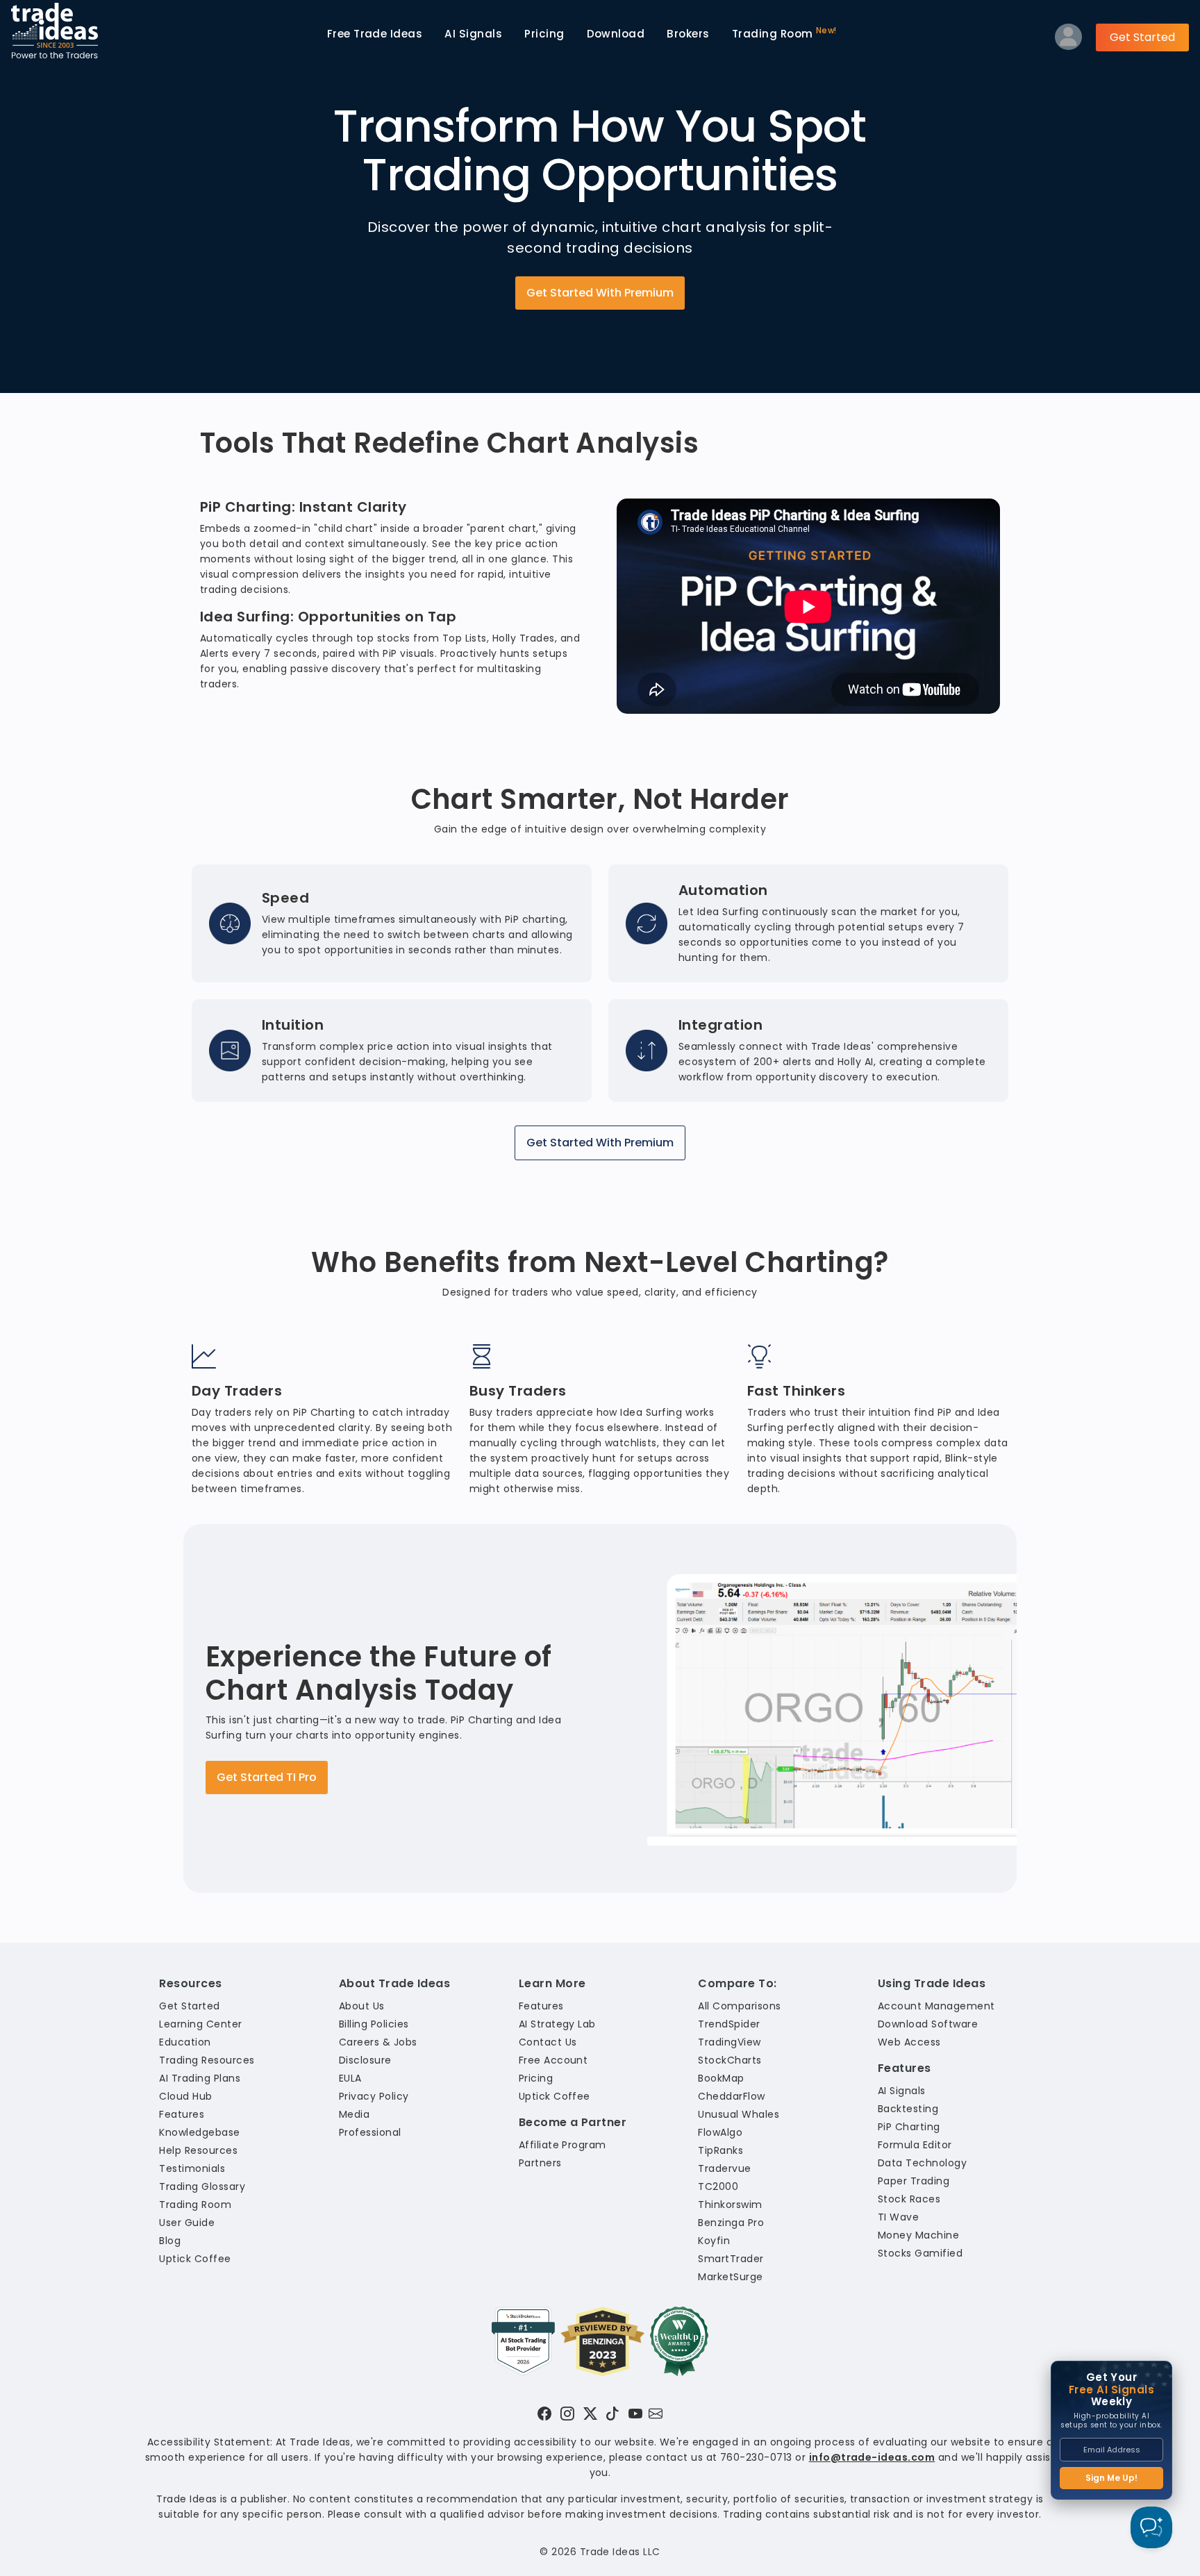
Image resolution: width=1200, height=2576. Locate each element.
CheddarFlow (731, 2096)
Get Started (1142, 37)
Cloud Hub (185, 2096)
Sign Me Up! (1111, 2478)
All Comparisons (739, 2006)
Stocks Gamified (920, 2253)
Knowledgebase (199, 2132)
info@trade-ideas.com (872, 2457)
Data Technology (922, 2163)
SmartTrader (731, 2259)
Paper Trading (914, 2181)
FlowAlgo (720, 2132)
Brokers (688, 34)
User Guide (187, 2223)
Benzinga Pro (731, 2223)
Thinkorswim (730, 2205)
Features (182, 2114)
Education (185, 2042)
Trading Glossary (202, 2186)
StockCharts (730, 2060)
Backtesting (908, 2109)
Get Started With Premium (600, 293)
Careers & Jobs (378, 2042)
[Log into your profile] (1068, 40)
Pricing (544, 34)
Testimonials (192, 2168)
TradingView (729, 2042)
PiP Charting (909, 2127)
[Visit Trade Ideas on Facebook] (544, 2414)
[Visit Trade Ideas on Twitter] (590, 2414)
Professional (370, 2132)
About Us (362, 2006)
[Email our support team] (656, 2414)
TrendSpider (729, 2024)
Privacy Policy (374, 2096)
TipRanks (720, 2150)
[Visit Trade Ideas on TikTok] (612, 2414)
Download (616, 34)
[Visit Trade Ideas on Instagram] (567, 2414)
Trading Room (784, 33)
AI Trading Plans (200, 2078)
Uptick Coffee (195, 2259)
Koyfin (714, 2241)
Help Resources (198, 2150)
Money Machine (918, 2235)
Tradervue (724, 2168)
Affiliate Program (562, 2145)
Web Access (909, 2042)
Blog (170, 2241)
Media (354, 2114)
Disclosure (365, 2060)
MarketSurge (730, 2277)
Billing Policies (374, 2024)
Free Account (553, 2060)
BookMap (721, 2078)
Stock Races (909, 2199)
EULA (350, 2078)
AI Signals (473, 34)
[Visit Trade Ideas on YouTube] (635, 2414)
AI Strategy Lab (557, 2024)
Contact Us (548, 2042)
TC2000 (718, 2186)
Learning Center (200, 2024)
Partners (540, 2163)
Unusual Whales (739, 2114)
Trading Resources (207, 2060)
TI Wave (898, 2217)
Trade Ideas (375, 34)
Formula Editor (915, 2145)
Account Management (936, 2006)
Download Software (928, 2024)
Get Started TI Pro (267, 1777)
